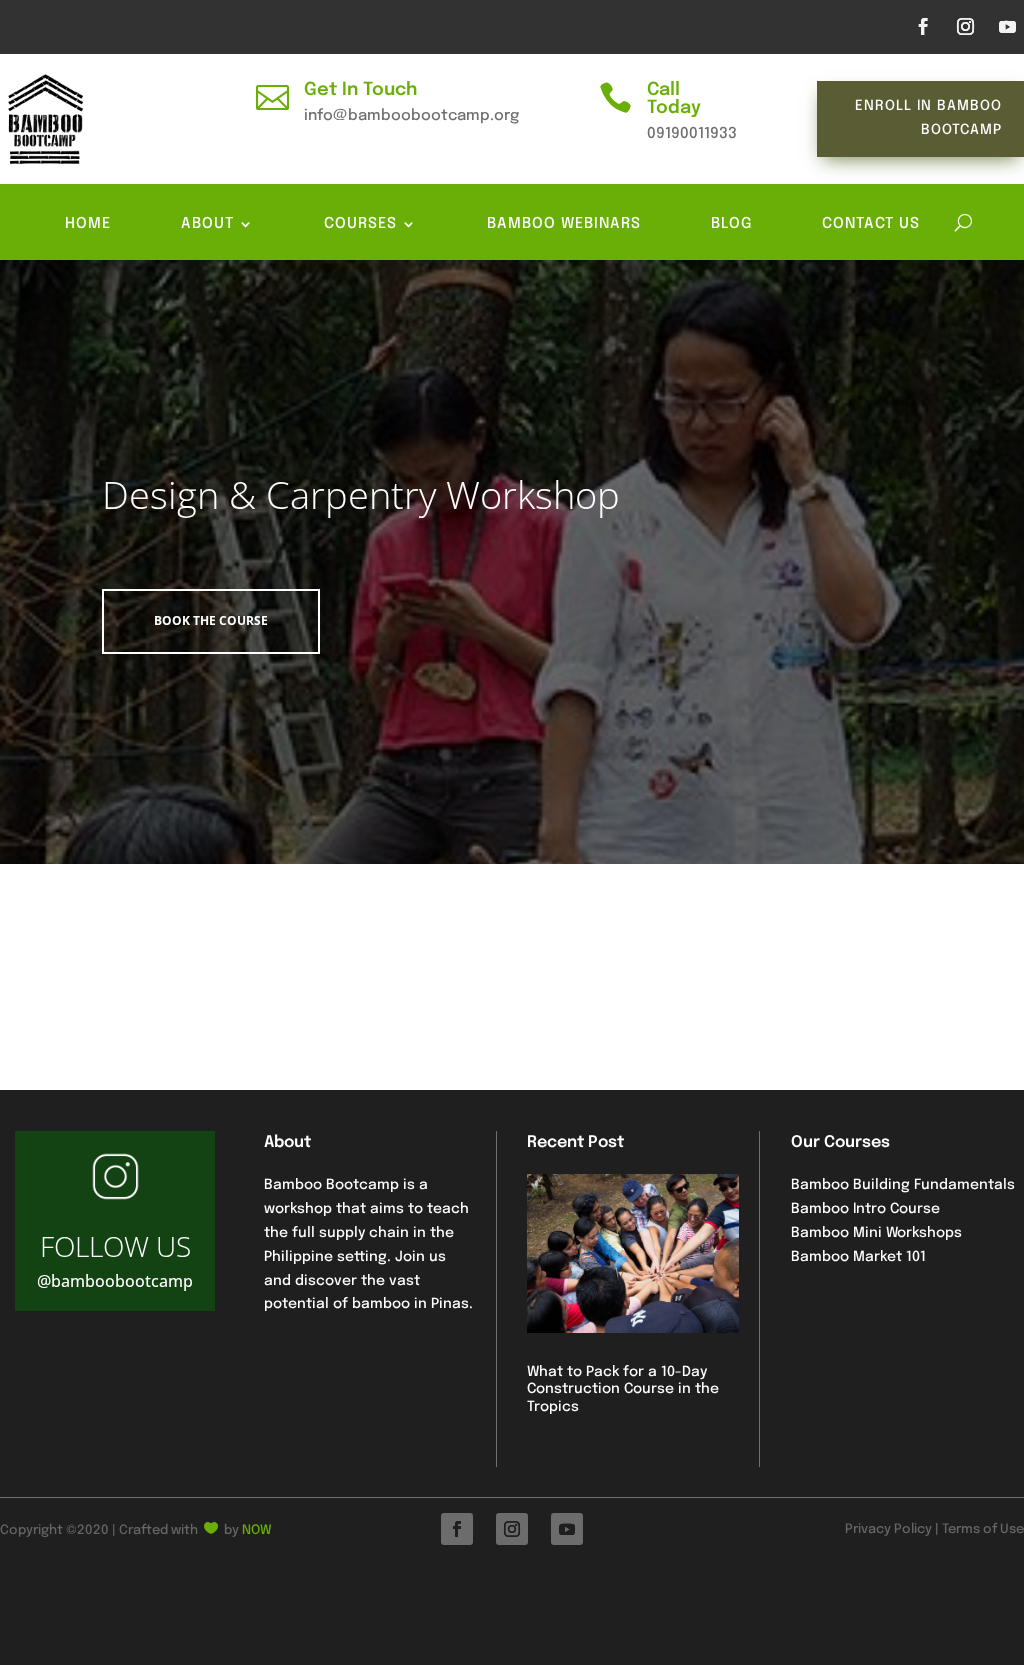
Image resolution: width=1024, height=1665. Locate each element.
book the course (211, 620)
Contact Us (871, 224)
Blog (731, 224)
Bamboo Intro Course (865, 1209)
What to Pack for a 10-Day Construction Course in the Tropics (623, 1389)
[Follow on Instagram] (965, 27)
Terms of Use (983, 1529)
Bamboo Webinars (564, 224)
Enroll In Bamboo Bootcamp (928, 118)
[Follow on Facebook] (923, 27)
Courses (360, 224)
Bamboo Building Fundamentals (903, 1185)
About (207, 224)
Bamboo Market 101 (858, 1257)
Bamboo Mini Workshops (876, 1233)
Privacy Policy (888, 1529)
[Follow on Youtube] (1007, 27)
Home (88, 224)
